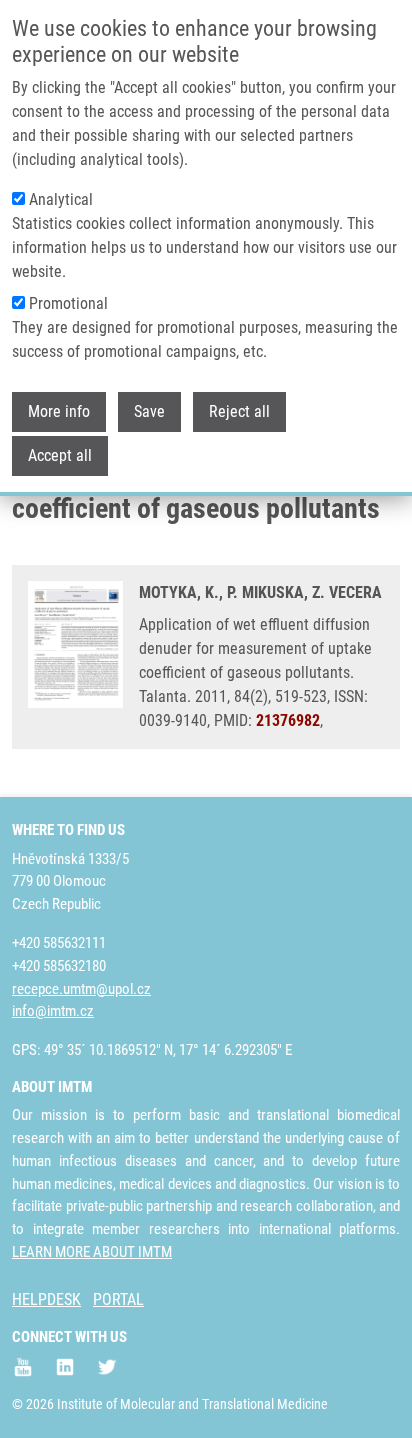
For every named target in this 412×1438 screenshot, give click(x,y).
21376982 (288, 720)
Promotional (68, 303)
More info (59, 411)
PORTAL (118, 1299)
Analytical (61, 199)
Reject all (239, 411)
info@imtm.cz (53, 1011)
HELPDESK (46, 1299)
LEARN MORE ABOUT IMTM (92, 1252)
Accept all (60, 455)
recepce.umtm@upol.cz (81, 989)
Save (149, 411)
